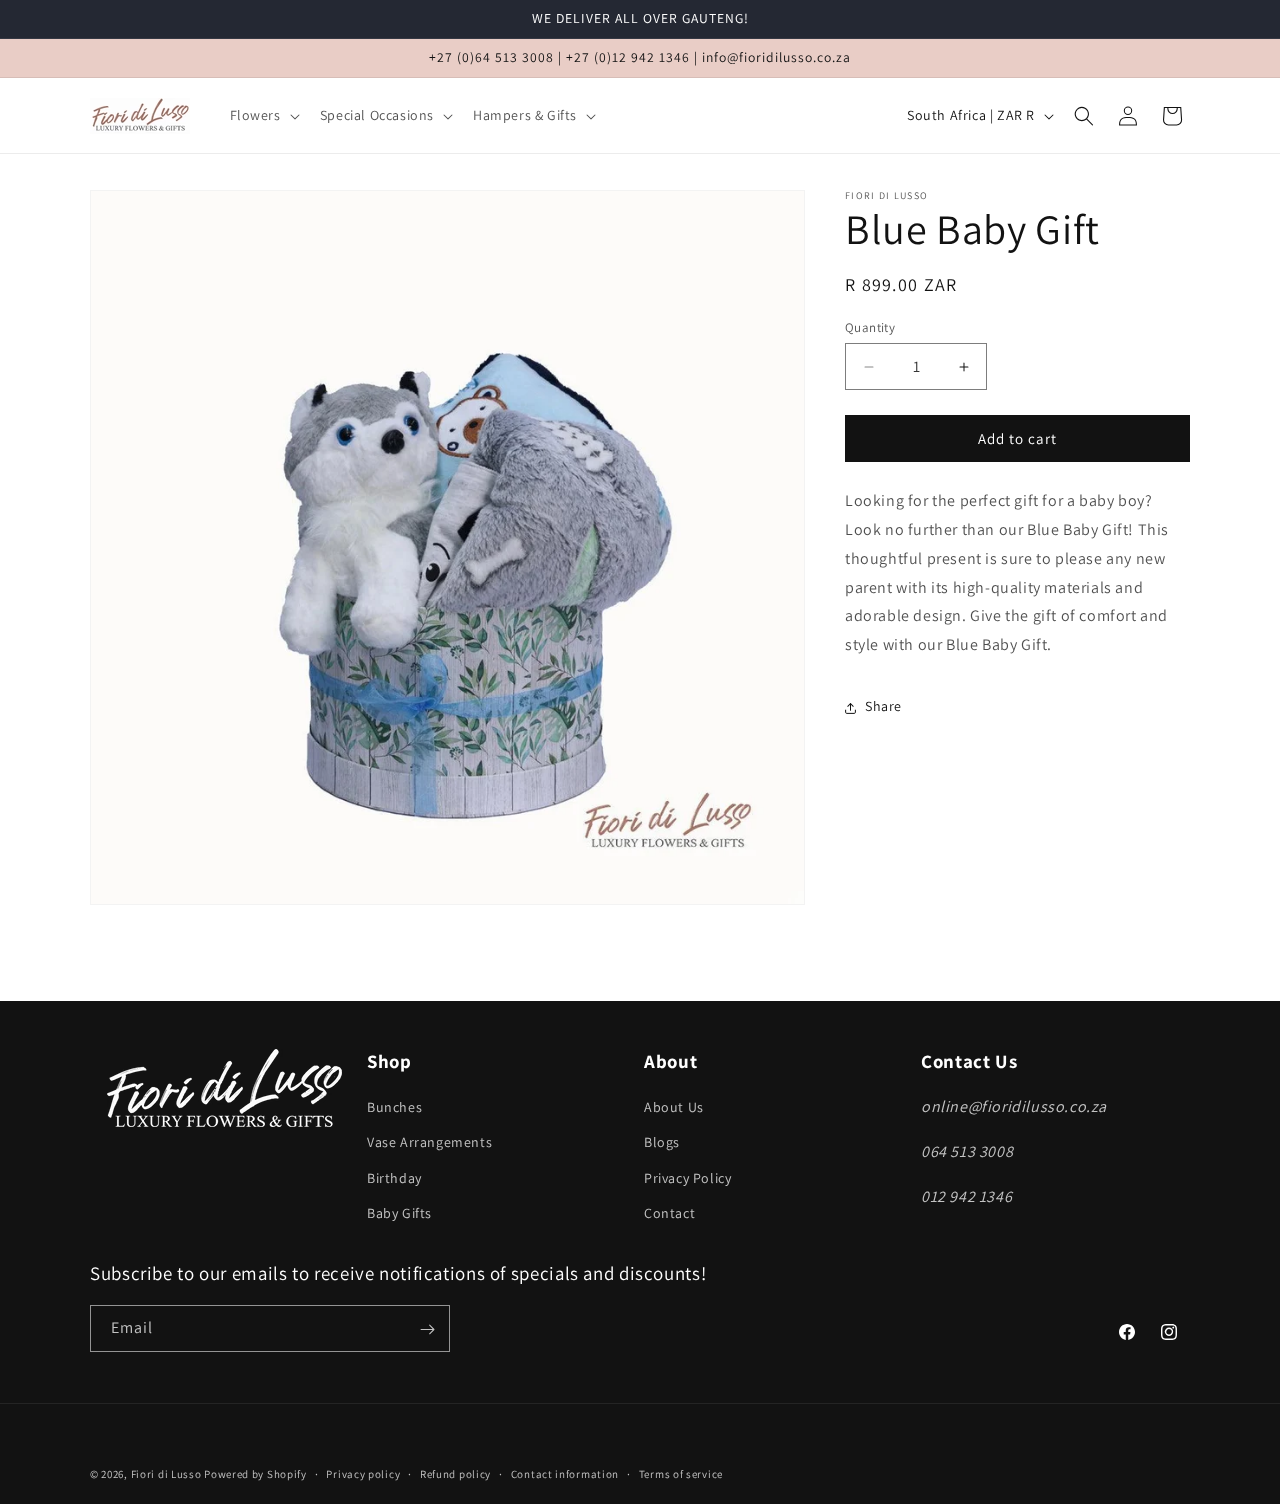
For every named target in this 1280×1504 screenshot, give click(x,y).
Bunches (394, 1108)
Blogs (662, 1143)
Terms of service (681, 1473)
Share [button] (883, 707)
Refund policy (455, 1473)
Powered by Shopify (255, 1474)
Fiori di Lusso (166, 1474)
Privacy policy (363, 1473)
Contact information (565, 1473)
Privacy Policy (687, 1178)
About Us (674, 1108)
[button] (263, 115)
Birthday (394, 1178)
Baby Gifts (399, 1213)
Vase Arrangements (429, 1143)
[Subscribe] (427, 1329)
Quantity (870, 327)
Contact (669, 1213)
